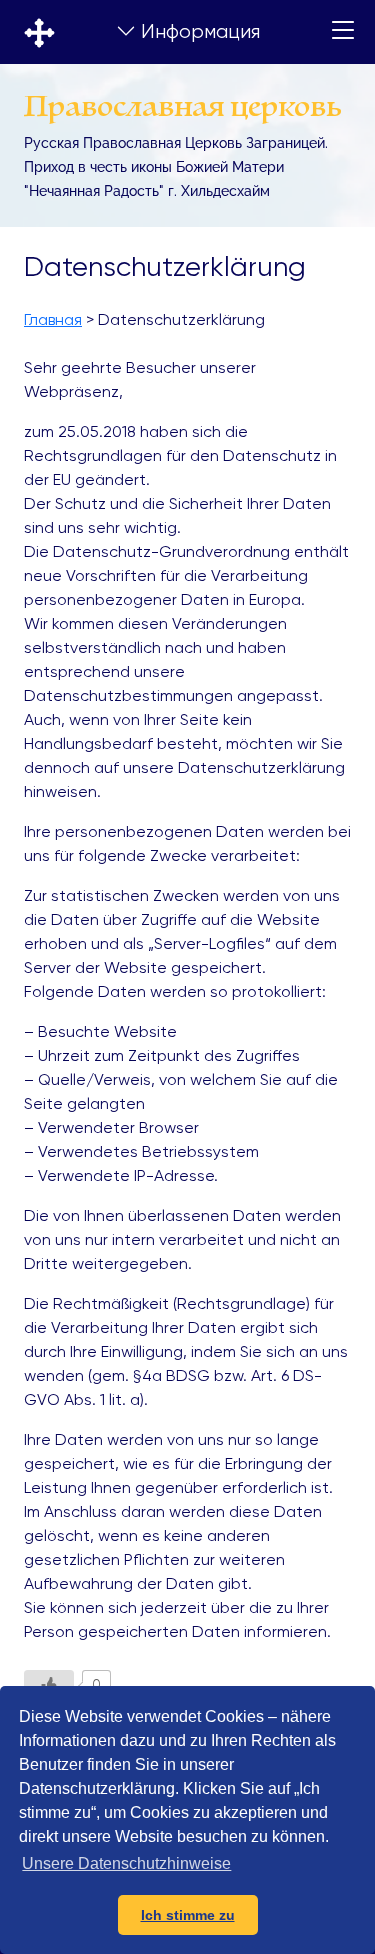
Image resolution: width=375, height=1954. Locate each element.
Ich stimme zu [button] (188, 1915)
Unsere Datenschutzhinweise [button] (126, 1863)
